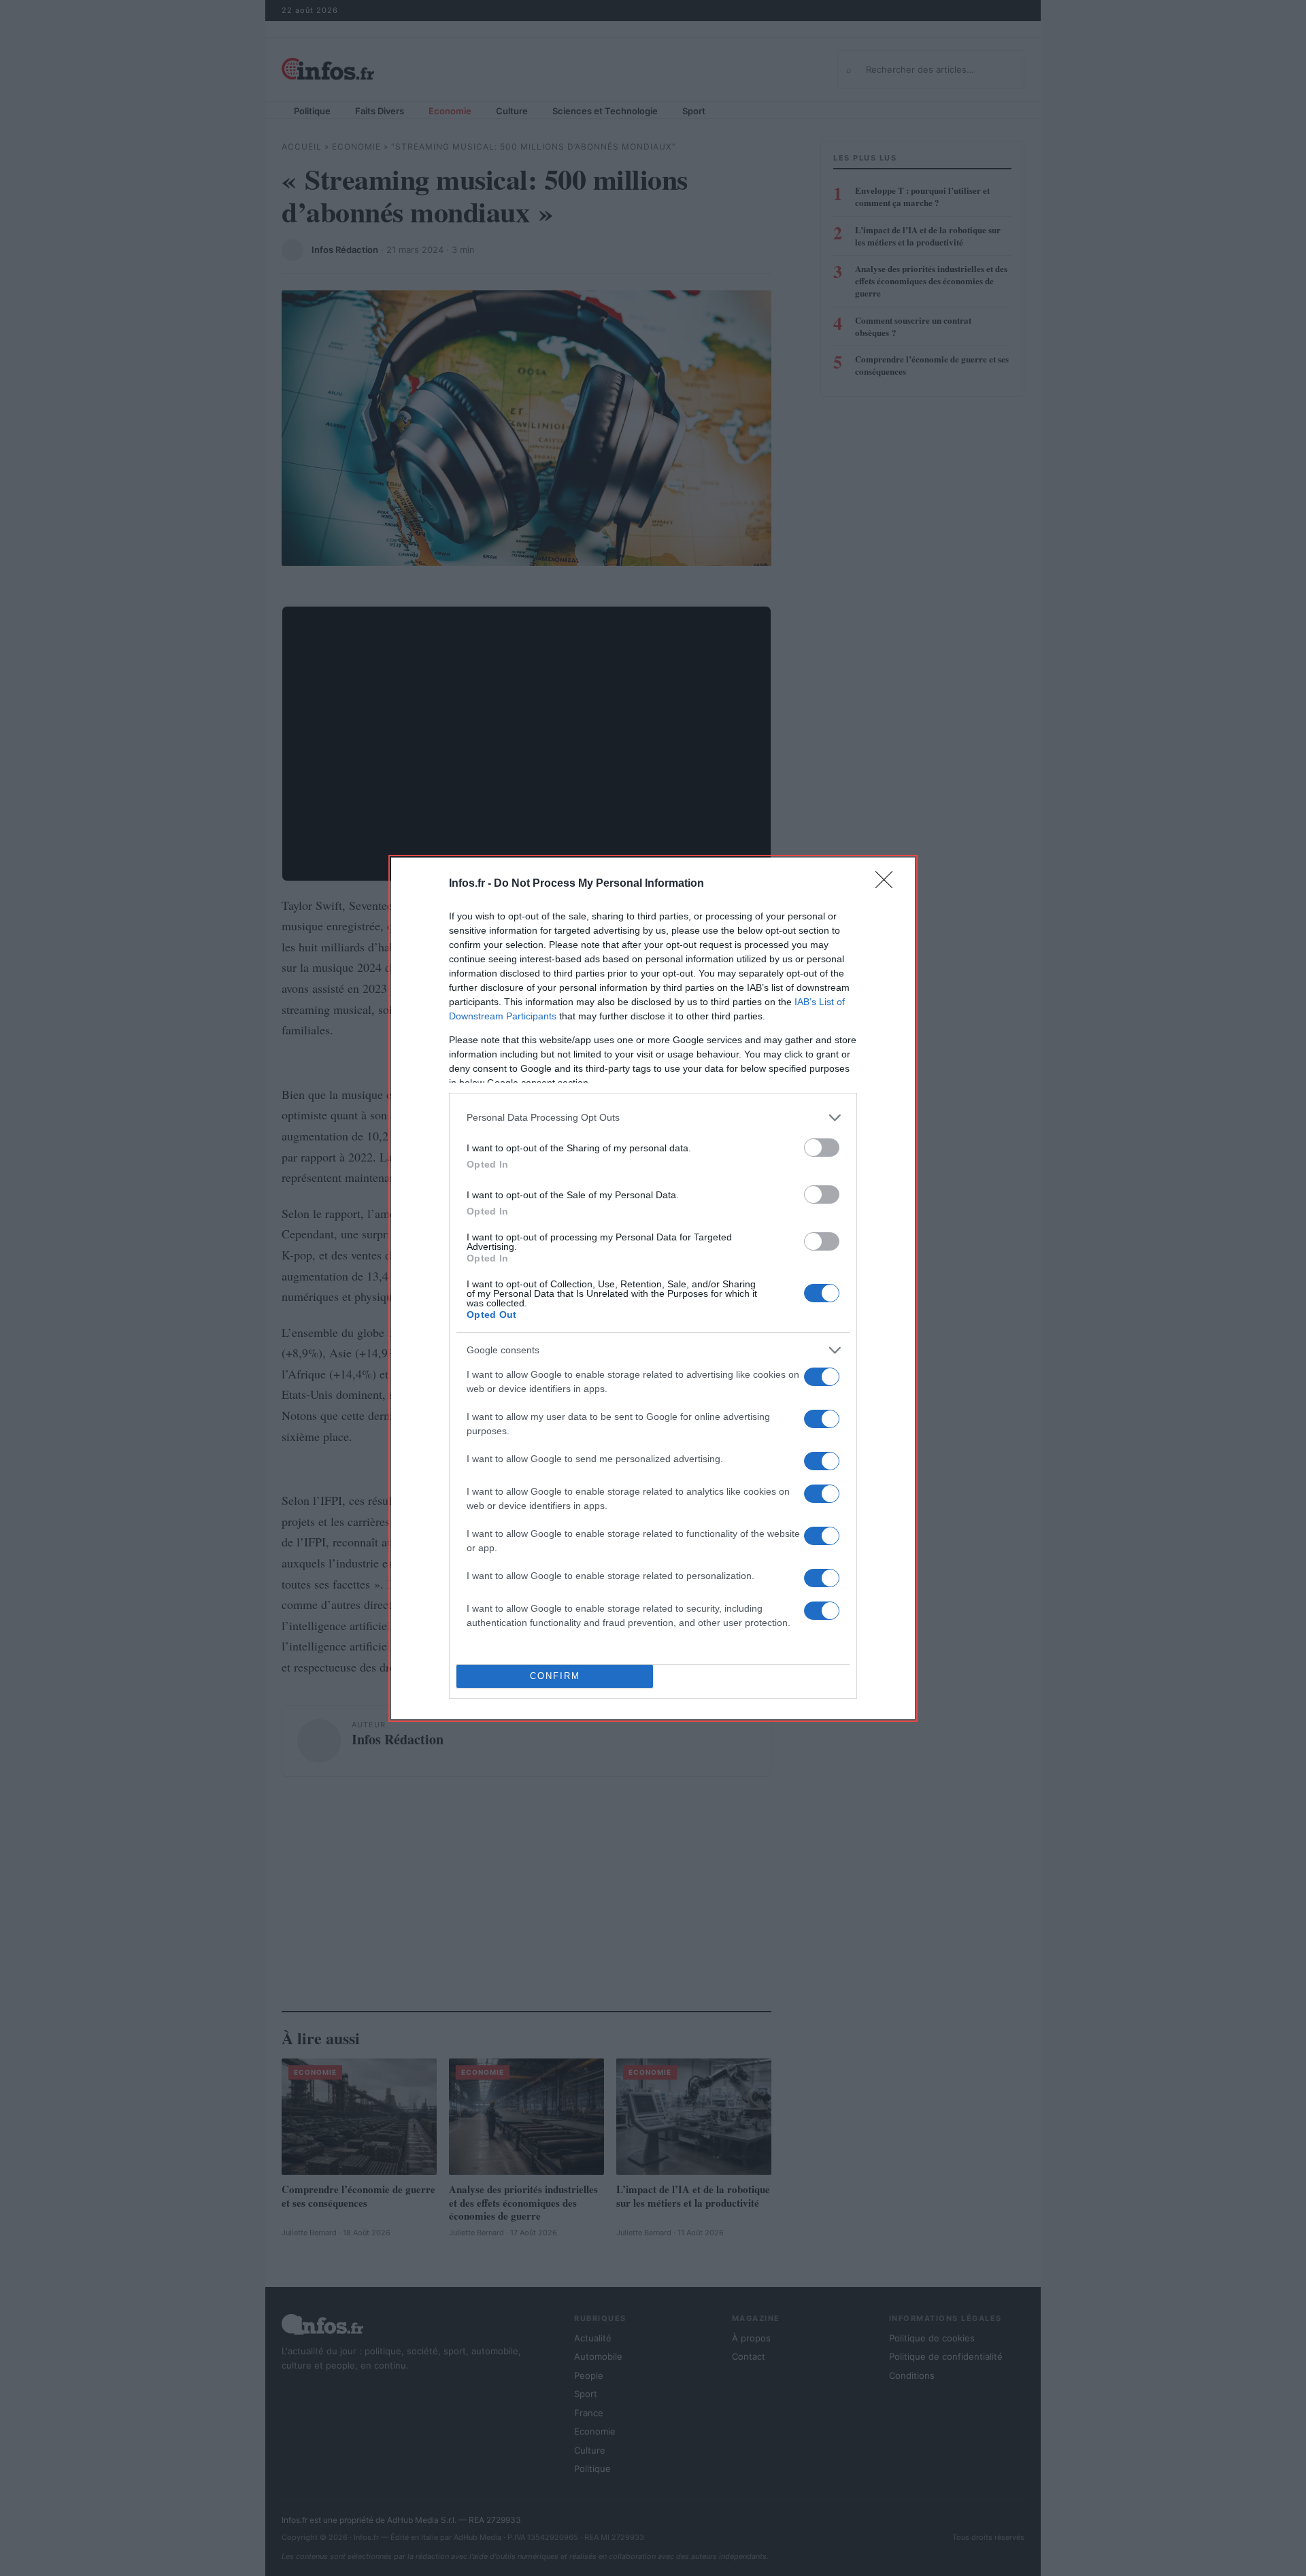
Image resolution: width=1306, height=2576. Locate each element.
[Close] (888, 884)
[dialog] (653, 1288)
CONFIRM (555, 1676)
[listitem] (653, 1118)
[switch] (822, 1148)
